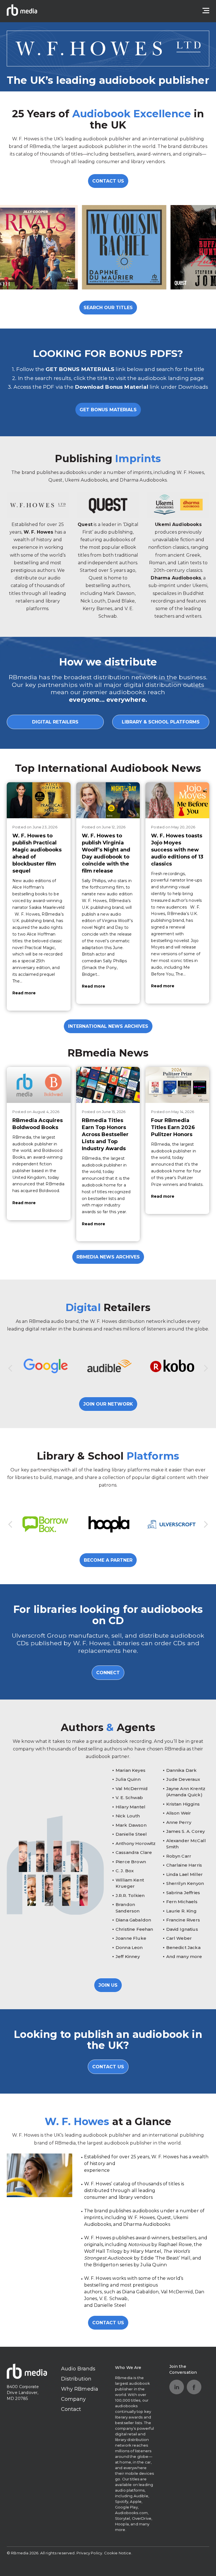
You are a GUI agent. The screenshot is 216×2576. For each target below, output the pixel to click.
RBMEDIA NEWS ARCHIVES (108, 1257)
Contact (71, 2409)
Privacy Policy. (90, 2553)
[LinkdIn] (177, 2387)
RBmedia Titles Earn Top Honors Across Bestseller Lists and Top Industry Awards (105, 1134)
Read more (24, 993)
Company (74, 2399)
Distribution (76, 2379)
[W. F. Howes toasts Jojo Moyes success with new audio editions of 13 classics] (177, 800)
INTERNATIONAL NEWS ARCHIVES (108, 1026)
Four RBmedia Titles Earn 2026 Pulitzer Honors (173, 1127)
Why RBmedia (80, 2389)
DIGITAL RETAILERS (55, 722)
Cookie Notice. (118, 2553)
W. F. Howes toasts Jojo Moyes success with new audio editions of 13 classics (177, 850)
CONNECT (108, 1673)
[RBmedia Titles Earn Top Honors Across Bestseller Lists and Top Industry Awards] (108, 1085)
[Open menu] (206, 11)
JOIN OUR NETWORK (108, 1404)
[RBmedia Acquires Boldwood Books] (39, 1085)
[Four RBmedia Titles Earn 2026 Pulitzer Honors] (177, 1085)
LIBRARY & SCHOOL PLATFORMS (161, 722)
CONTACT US (108, 181)
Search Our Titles (108, 308)
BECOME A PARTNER (108, 1560)
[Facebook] (194, 2387)
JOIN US (108, 1985)
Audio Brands (78, 2369)
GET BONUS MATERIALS (108, 410)
